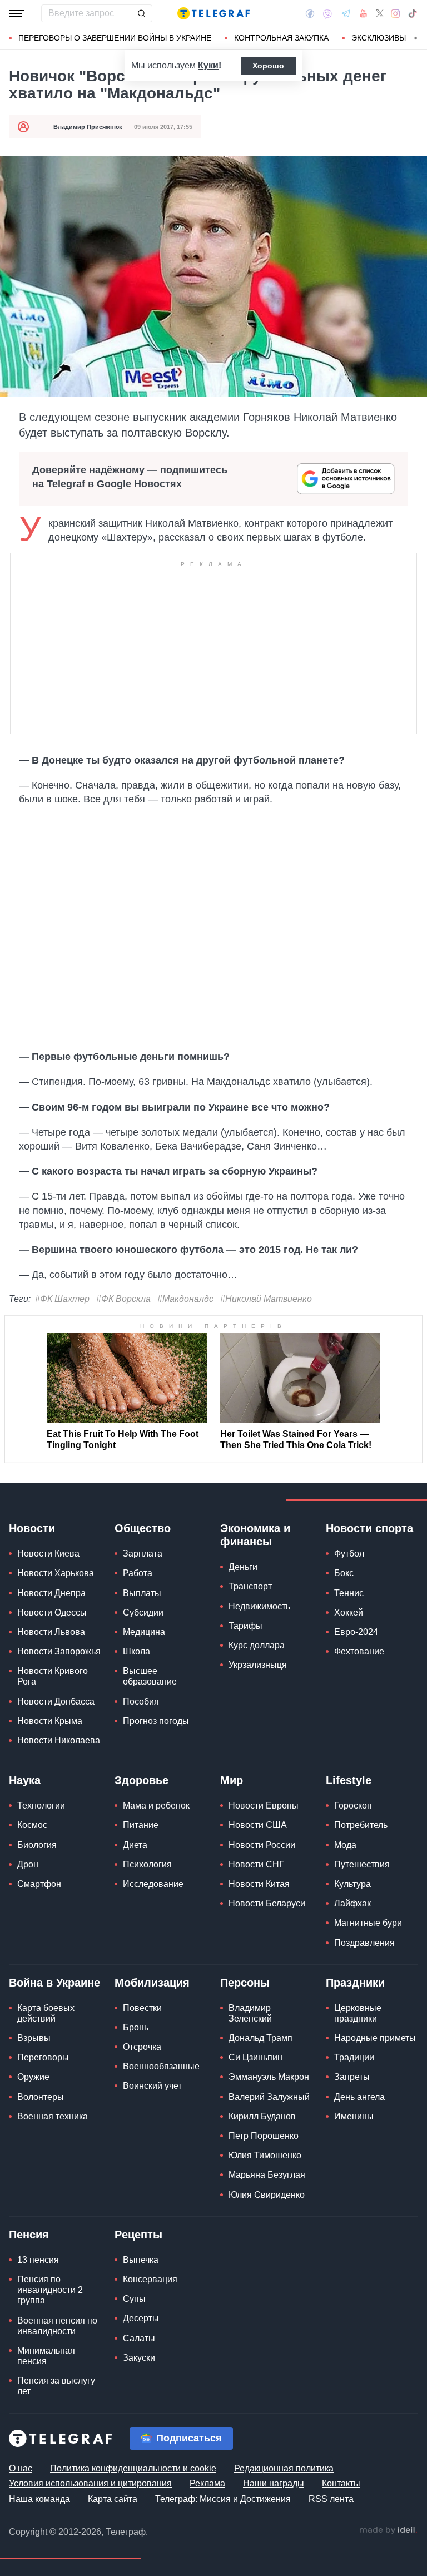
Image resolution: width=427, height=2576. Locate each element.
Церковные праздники (358, 2013)
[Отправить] (141, 13)
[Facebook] (310, 13)
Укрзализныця (258, 1665)
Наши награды (274, 2483)
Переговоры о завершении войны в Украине (115, 38)
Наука (25, 1780)
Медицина (144, 1632)
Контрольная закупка (281, 38)
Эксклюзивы (379, 38)
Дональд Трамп (260, 2038)
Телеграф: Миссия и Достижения (223, 2499)
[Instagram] (396, 13)
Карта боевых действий (46, 2013)
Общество (143, 1528)
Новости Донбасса (56, 1701)
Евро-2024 (356, 1632)
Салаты (139, 2338)
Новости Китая (259, 1884)
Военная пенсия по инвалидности (57, 2326)
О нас (21, 2468)
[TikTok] (413, 13)
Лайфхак (352, 1903)
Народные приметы (375, 2038)
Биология (37, 1845)
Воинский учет (152, 2086)
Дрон (28, 1864)
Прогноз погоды (156, 1721)
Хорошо (268, 66)
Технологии (41, 1805)
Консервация (150, 2279)
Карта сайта (113, 2499)
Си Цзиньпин (255, 2057)
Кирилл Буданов (262, 2116)
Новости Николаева (59, 1740)
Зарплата (143, 1554)
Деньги (243, 1567)
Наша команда (39, 2499)
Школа (136, 1651)
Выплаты (142, 1593)
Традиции (354, 2057)
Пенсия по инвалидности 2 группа (50, 2290)
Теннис (349, 1593)
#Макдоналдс (185, 1299)
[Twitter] (380, 13)
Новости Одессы (52, 1613)
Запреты (352, 2077)
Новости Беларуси (267, 1903)
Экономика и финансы (255, 1535)
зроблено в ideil (388, 2530)
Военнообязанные (161, 2066)
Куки (208, 65)
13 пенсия (38, 2260)
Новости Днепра (51, 1593)
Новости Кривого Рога (53, 1676)
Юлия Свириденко (267, 2195)
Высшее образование (150, 1676)
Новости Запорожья (59, 1651)
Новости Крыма (50, 1721)
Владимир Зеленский (250, 2013)
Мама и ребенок (156, 1805)
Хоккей (349, 1613)
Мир (232, 1780)
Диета (135, 1845)
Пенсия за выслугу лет (56, 2386)
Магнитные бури (368, 1923)
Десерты (141, 2318)
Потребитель (361, 1825)
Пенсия (29, 2235)
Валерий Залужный (269, 2097)
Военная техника (53, 2116)
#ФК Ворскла (123, 1299)
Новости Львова (51, 1632)
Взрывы (34, 2038)
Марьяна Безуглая (267, 2175)
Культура (352, 1884)
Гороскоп (353, 1805)
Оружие (33, 2077)
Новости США (258, 1825)
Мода (345, 1845)
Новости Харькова (56, 1573)
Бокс (344, 1573)
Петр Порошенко (264, 2136)
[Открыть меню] (17, 13)
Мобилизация (152, 1983)
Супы (134, 2299)
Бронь (136, 2027)
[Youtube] (363, 13)
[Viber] (327, 14)
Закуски (139, 2358)
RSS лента (331, 2499)
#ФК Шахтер (62, 1299)
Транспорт (250, 1586)
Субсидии (143, 1613)
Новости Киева (48, 1554)
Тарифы (245, 1626)
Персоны (245, 1983)
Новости (32, 1528)
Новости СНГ (256, 1864)
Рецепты (138, 2235)
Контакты (341, 2483)
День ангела (359, 2097)
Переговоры (43, 2057)
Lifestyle (349, 1780)
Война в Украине (54, 1983)
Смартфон (39, 1884)
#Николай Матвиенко (266, 1299)
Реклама (207, 2483)
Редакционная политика (284, 2468)
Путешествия (362, 1864)
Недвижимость (259, 1606)
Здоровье (141, 1780)
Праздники (355, 1983)
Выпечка (141, 2260)
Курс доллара (257, 1645)
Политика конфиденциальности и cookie (133, 2468)
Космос (32, 1825)
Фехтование (359, 1651)
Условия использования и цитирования (90, 2483)
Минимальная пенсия (46, 2356)
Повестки (142, 2008)
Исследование (153, 1884)
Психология (147, 1864)
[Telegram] (346, 13)
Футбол (349, 1554)
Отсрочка (142, 2047)
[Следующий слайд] (416, 38)
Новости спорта (369, 1528)
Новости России (262, 1845)
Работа (138, 1573)
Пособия (141, 1701)
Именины (354, 2116)
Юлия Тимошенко (265, 2155)
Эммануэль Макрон (269, 2077)
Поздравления (364, 1943)
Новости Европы (264, 1805)
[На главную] (213, 13)
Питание (141, 1825)
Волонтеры (41, 2097)
